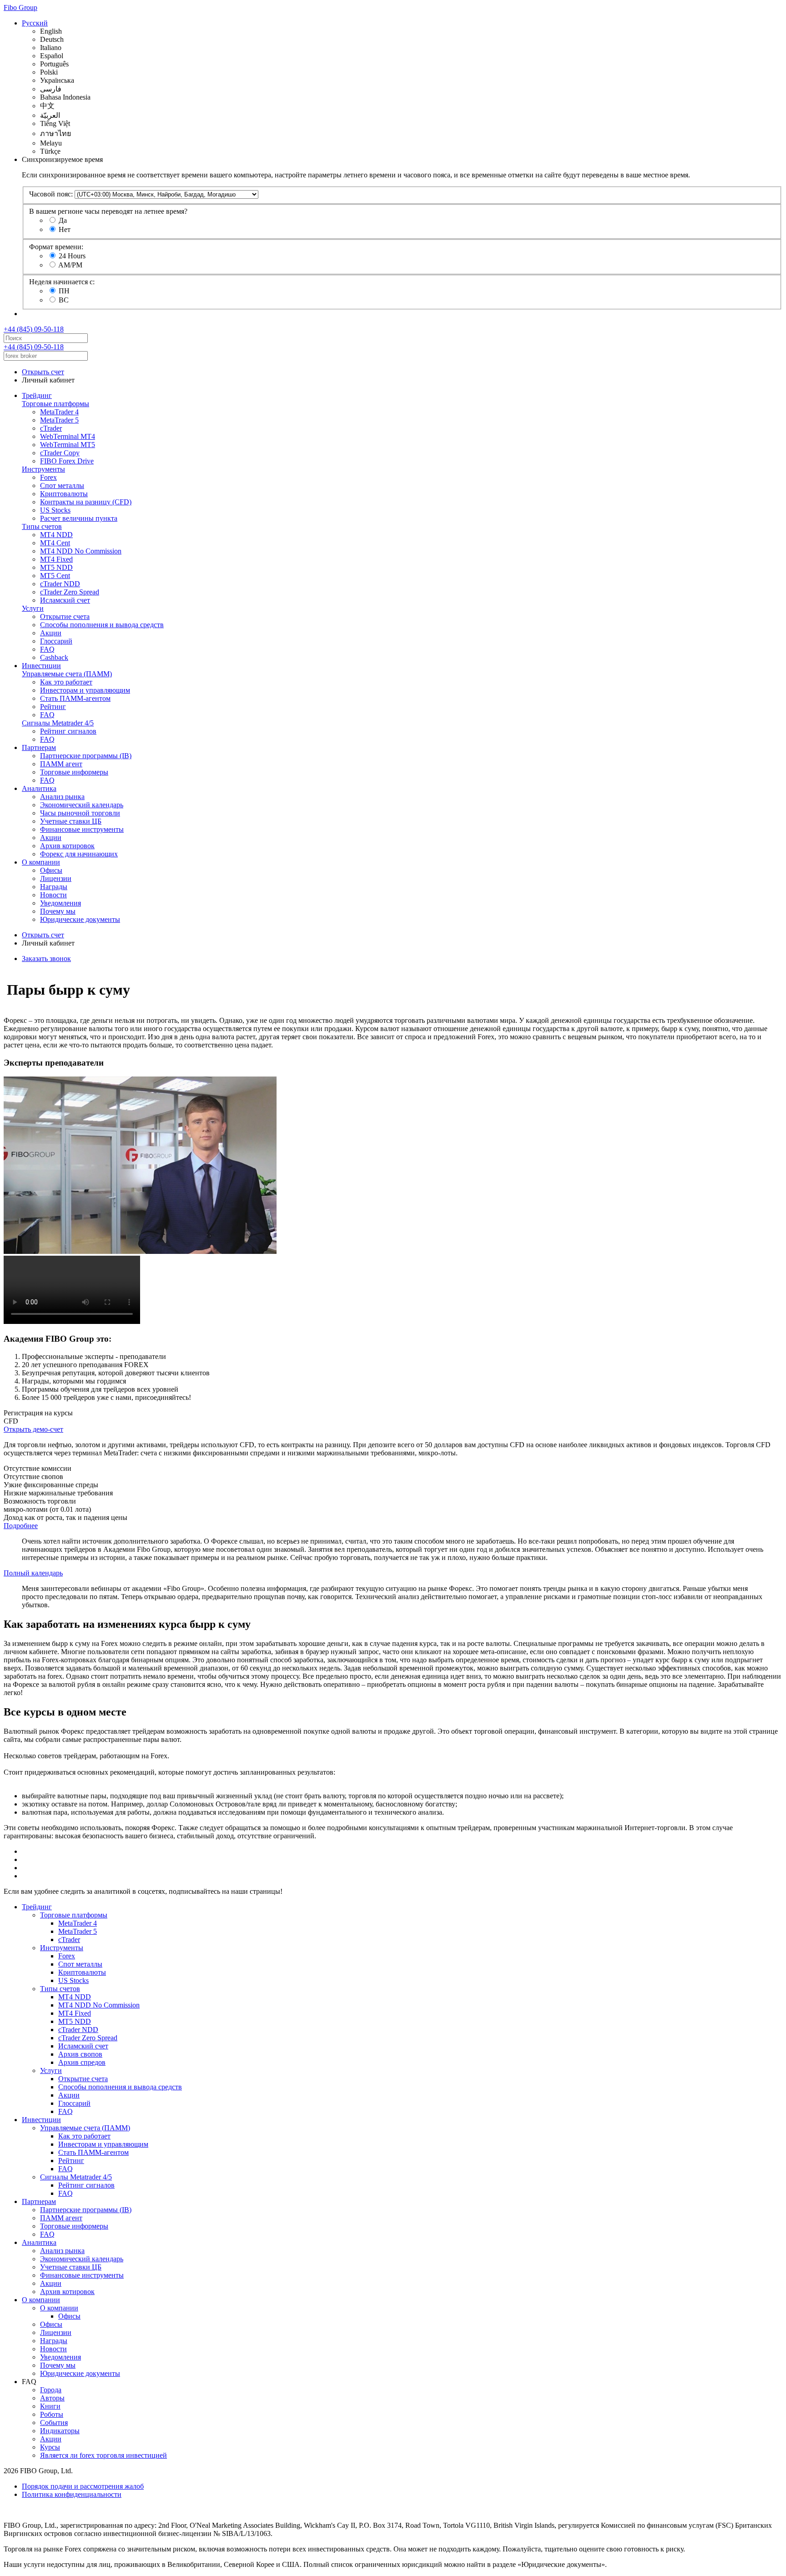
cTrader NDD (60, 584)
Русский (35, 23)
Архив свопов (80, 2054)
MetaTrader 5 (59, 420)
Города (51, 2390)
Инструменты (43, 469)
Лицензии (56, 878)
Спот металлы (62, 486)
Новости (53, 895)
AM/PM (70, 265)
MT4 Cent (55, 543)
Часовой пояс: (51, 194)
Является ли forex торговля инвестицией (103, 2455)
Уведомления (60, 903)
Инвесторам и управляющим (85, 690)
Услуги (33, 608)
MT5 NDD (56, 567)
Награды (54, 887)
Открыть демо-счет (33, 1429)
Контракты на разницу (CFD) (86, 502)
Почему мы (58, 911)
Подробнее (21, 1526)
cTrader (51, 428)
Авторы (52, 2398)
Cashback (54, 657)
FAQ (47, 649)
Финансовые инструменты (82, 829)
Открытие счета (65, 616)
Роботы (52, 2414)
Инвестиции (41, 666)
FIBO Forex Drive (67, 461)
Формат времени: (56, 247)
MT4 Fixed (56, 559)
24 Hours (72, 256)
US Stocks (55, 510)
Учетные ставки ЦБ (71, 821)
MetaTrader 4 (59, 412)
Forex (48, 477)
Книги (50, 2406)
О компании (41, 862)
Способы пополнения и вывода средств (102, 625)
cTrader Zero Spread (70, 592)
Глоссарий (56, 641)
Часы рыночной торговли (80, 813)
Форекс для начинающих (79, 854)
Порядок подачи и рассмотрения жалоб (83, 2486)
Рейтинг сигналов (68, 731)
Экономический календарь (82, 805)
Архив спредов (82, 2062)
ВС (64, 300)
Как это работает (66, 682)
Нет (65, 229)
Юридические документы (80, 919)
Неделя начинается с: (62, 282)
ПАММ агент (61, 764)
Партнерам (39, 747)
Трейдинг (37, 395)
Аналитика (39, 788)
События (54, 2423)
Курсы (50, 2447)
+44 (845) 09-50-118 (34, 329)
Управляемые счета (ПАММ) (67, 674)
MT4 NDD (56, 535)
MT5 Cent (55, 576)
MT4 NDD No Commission (81, 551)
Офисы (51, 870)
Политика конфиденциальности (72, 2494)
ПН (64, 291)
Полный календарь (33, 1573)
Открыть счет (43, 372)
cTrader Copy (60, 453)
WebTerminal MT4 (68, 436)
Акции (51, 633)
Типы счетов (42, 526)
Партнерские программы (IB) (86, 756)
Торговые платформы (55, 404)
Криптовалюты (64, 494)
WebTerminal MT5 (68, 445)
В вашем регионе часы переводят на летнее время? (108, 211)
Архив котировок (67, 846)
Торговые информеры (74, 772)
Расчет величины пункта (79, 518)
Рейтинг (53, 707)
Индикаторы (60, 2431)
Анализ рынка (62, 797)
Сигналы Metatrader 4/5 (58, 723)
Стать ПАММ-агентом (75, 698)
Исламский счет (65, 600)
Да (63, 220)
